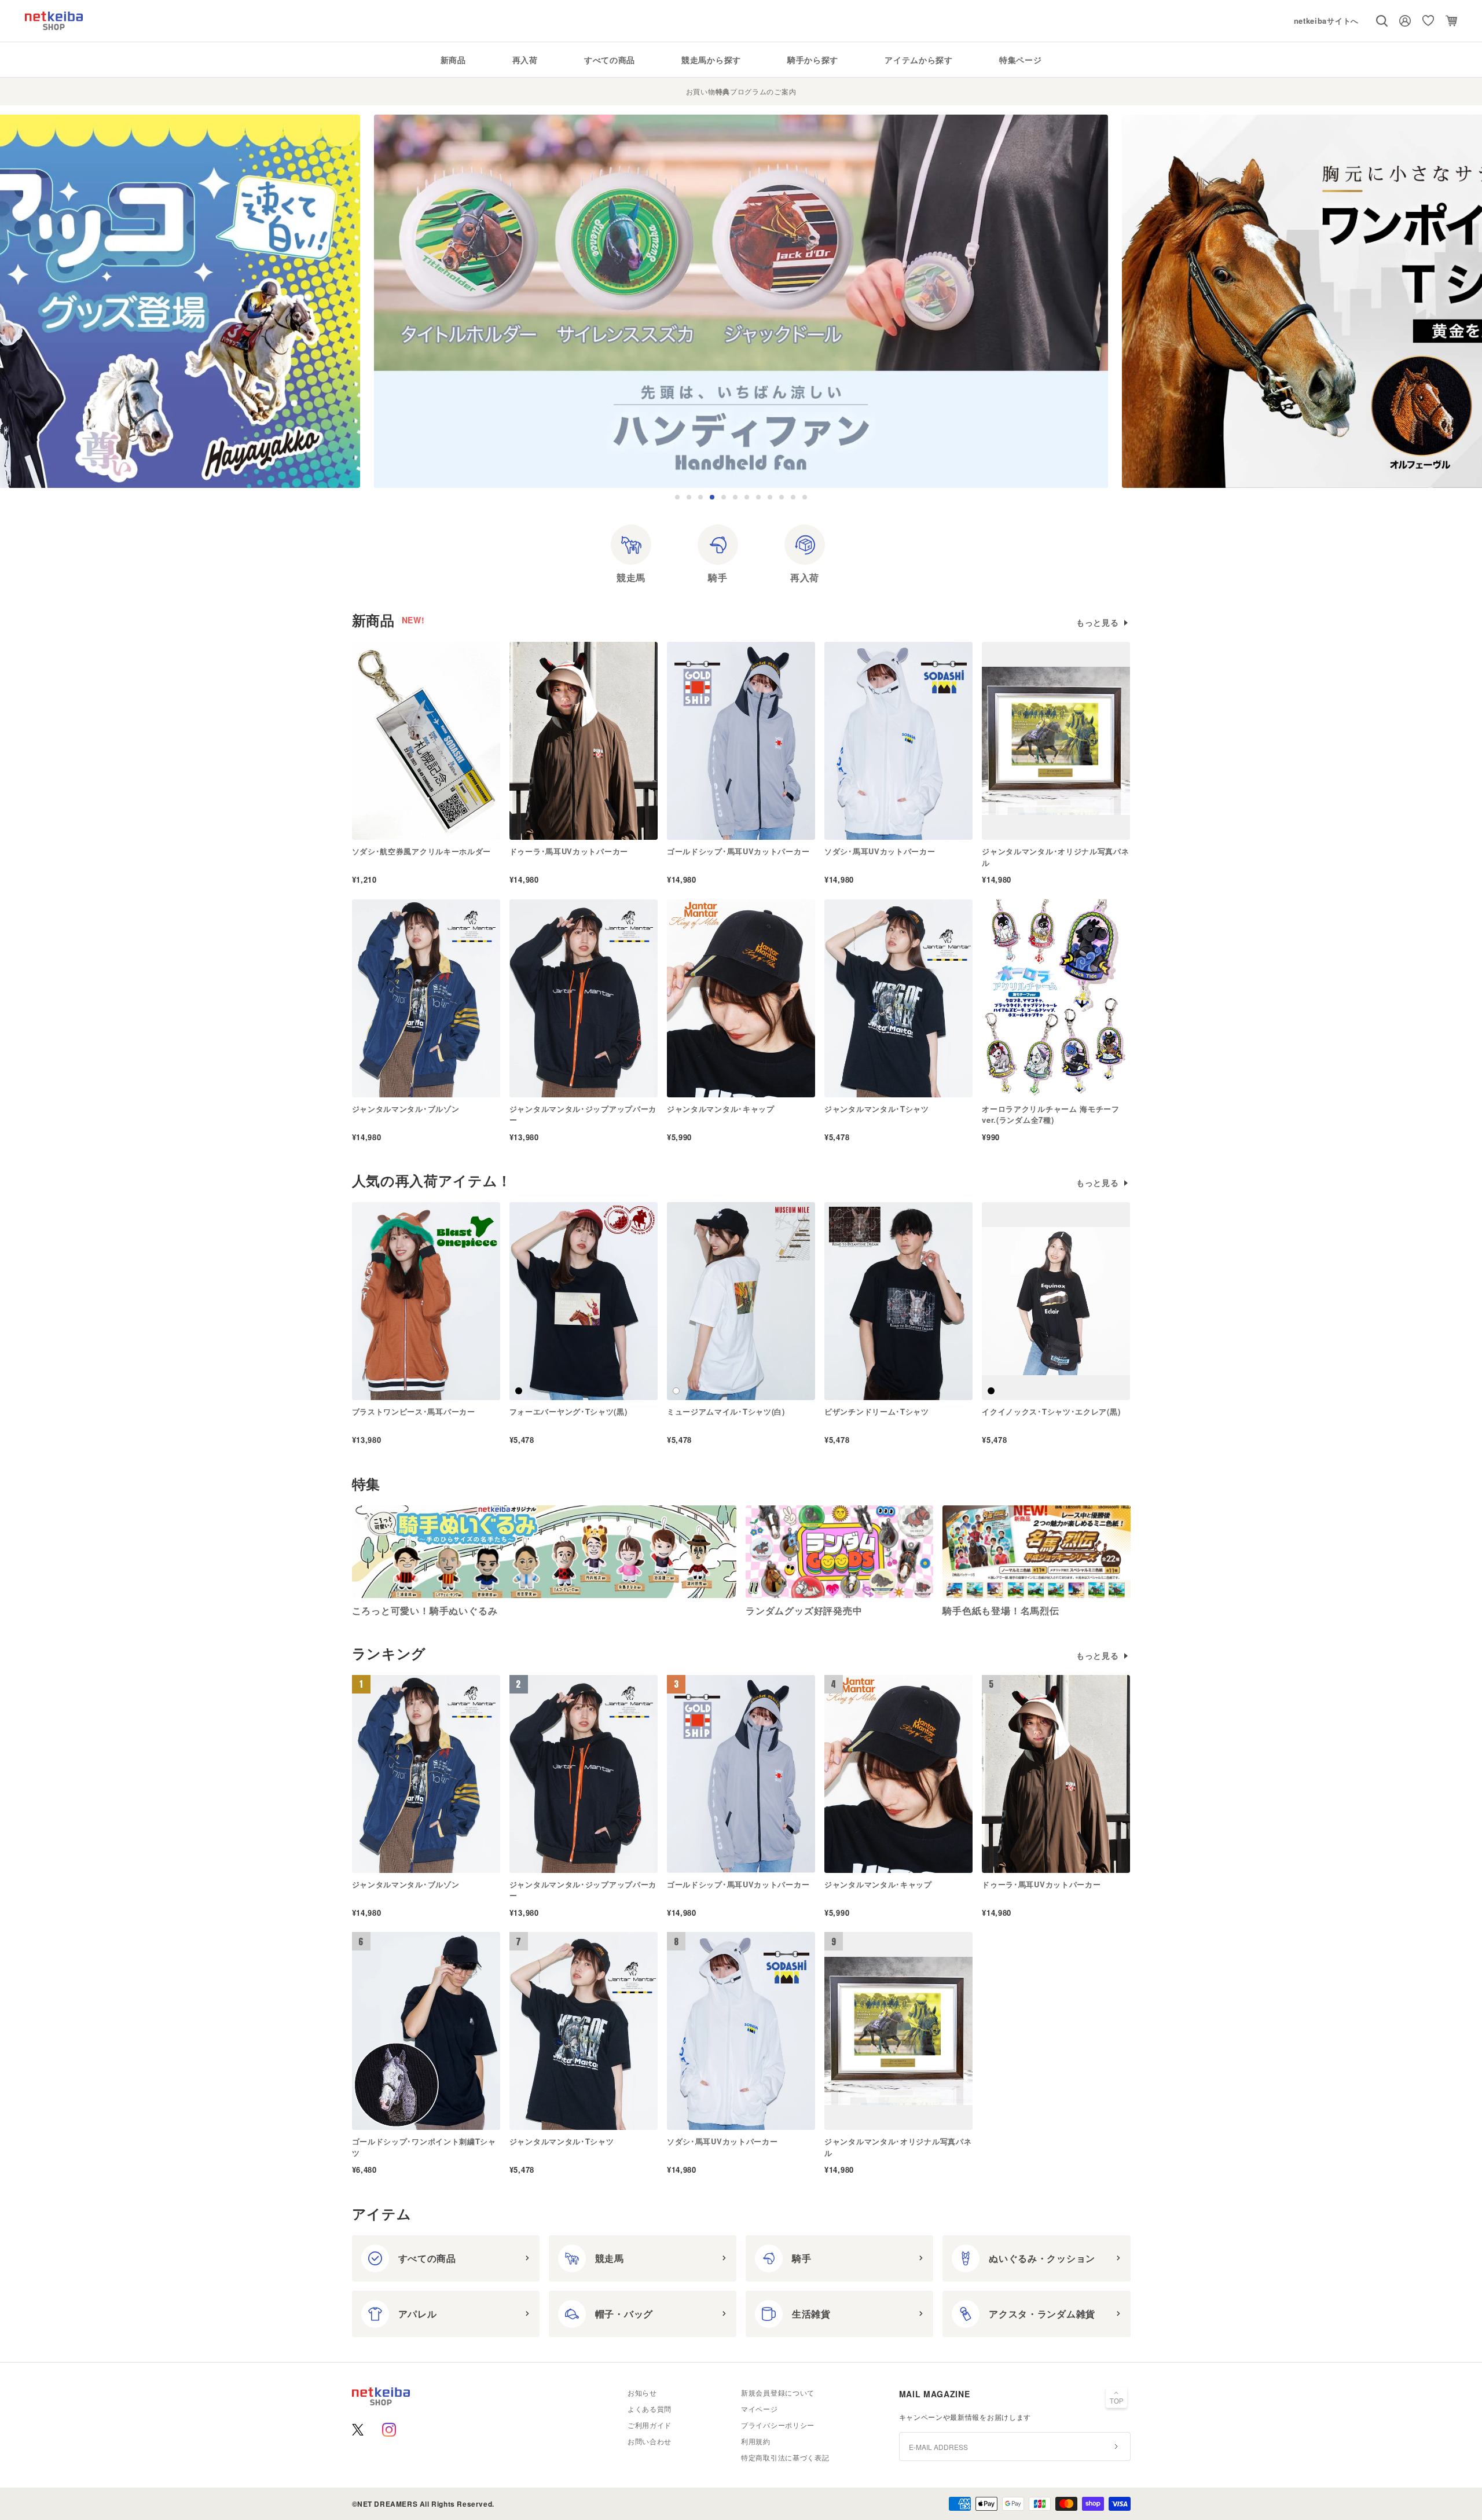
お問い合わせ (650, 2441)
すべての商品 (610, 60)
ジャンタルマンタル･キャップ (721, 1109)
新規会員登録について (778, 2392)
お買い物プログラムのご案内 (741, 91)
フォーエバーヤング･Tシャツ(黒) (568, 1411)
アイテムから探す (919, 60)
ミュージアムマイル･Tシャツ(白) (726, 1411)
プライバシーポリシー (778, 2425)
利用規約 (756, 2441)
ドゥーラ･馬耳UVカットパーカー (569, 851)
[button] (677, 497)
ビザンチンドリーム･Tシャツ (877, 1411)
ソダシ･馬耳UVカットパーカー (880, 851)
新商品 (453, 60)
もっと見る (1098, 622)
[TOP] (1117, 2399)
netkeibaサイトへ (1326, 21)
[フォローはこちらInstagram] (389, 2430)
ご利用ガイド (650, 2425)
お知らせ (642, 2392)
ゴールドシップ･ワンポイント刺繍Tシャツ (424, 2147)
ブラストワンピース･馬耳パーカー (414, 1411)
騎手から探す (813, 60)
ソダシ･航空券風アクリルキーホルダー (422, 851)
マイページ (760, 2409)
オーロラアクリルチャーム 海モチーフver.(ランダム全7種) (1051, 1114)
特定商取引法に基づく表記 (785, 2457)
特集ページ (1021, 60)
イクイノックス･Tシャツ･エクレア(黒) (1051, 1411)
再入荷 (525, 60)
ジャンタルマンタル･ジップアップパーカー (583, 1114)
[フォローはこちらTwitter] (358, 2430)
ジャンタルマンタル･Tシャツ (877, 1109)
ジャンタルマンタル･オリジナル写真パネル (1055, 857)
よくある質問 (650, 2409)
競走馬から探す (711, 60)
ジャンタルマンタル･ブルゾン (406, 1109)
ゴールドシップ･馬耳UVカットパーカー (738, 851)
